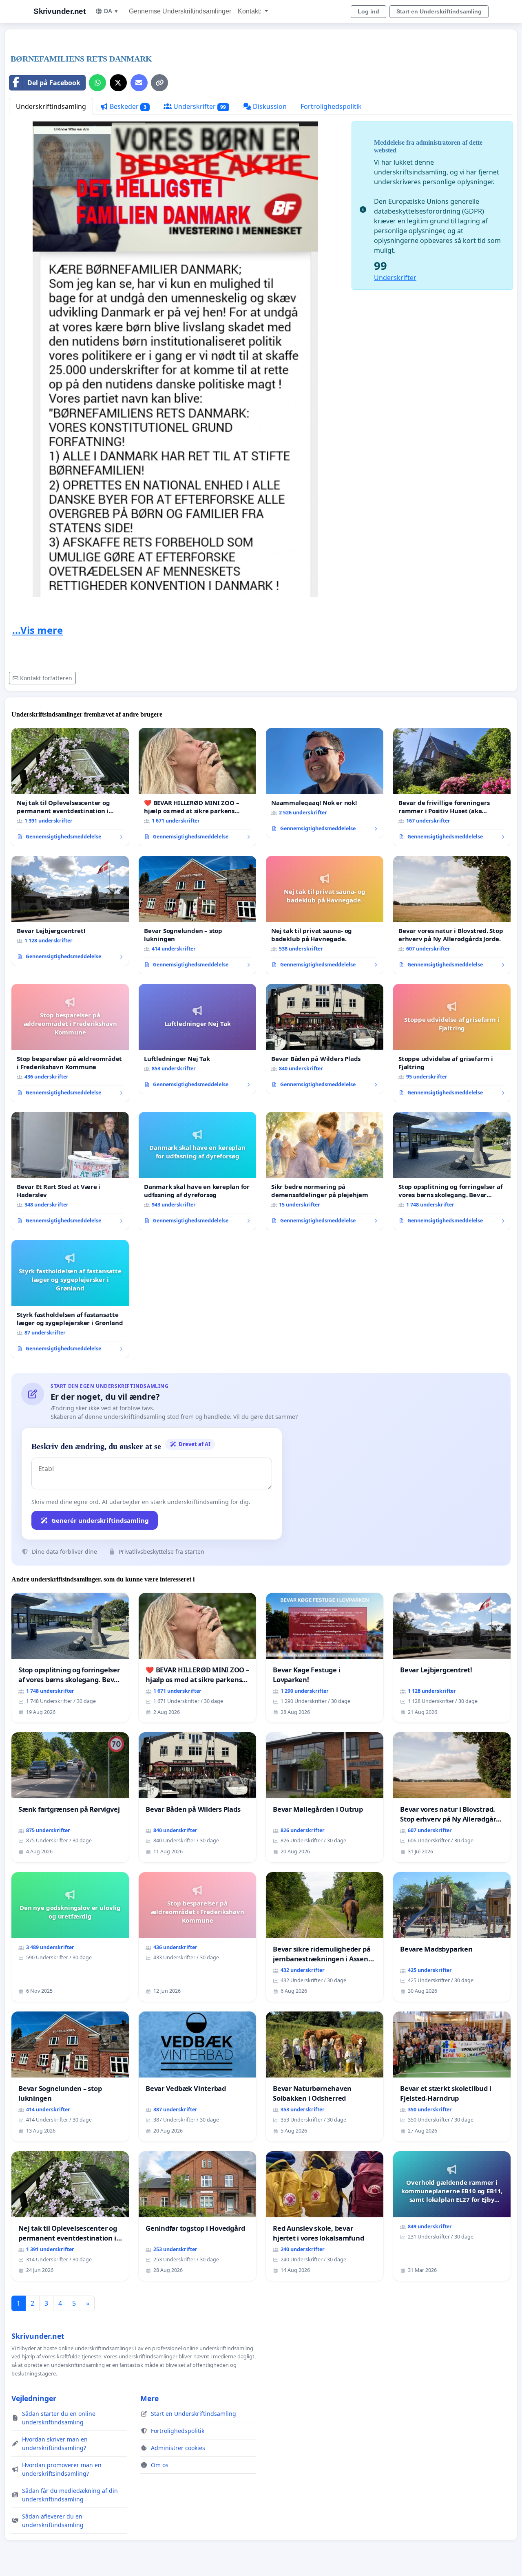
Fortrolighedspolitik (331, 106)
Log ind (368, 11)
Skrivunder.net (59, 11)
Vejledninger (34, 2398)
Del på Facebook (54, 83)
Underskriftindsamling (51, 106)
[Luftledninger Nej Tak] (197, 1039)
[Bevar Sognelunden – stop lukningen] (197, 915)
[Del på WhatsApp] (97, 83)
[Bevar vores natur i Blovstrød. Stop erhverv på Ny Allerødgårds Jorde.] (452, 915)
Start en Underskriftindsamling (439, 11)
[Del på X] (118, 83)
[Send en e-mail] (139, 83)
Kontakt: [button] (250, 11)
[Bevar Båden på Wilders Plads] (325, 1039)
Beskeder (127, 106)
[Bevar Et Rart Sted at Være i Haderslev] (70, 1171)
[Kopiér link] (159, 83)
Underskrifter (199, 106)
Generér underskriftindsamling (100, 1520)
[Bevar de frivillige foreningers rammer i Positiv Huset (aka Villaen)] (452, 787)
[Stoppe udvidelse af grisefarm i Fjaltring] (452, 1043)
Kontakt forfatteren (46, 678)
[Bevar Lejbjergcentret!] (70, 911)
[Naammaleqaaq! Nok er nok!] (325, 783)
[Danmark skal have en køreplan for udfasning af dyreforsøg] (197, 1171)
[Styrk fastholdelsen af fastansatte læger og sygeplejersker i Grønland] (70, 1299)
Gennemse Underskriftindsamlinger (180, 11)
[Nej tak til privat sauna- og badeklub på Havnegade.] (325, 915)
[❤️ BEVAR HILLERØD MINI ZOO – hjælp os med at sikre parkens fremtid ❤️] (197, 787)
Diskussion (269, 106)
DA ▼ (112, 11)
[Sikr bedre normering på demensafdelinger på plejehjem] (325, 1171)
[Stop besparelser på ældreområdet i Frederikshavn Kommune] (70, 1043)
